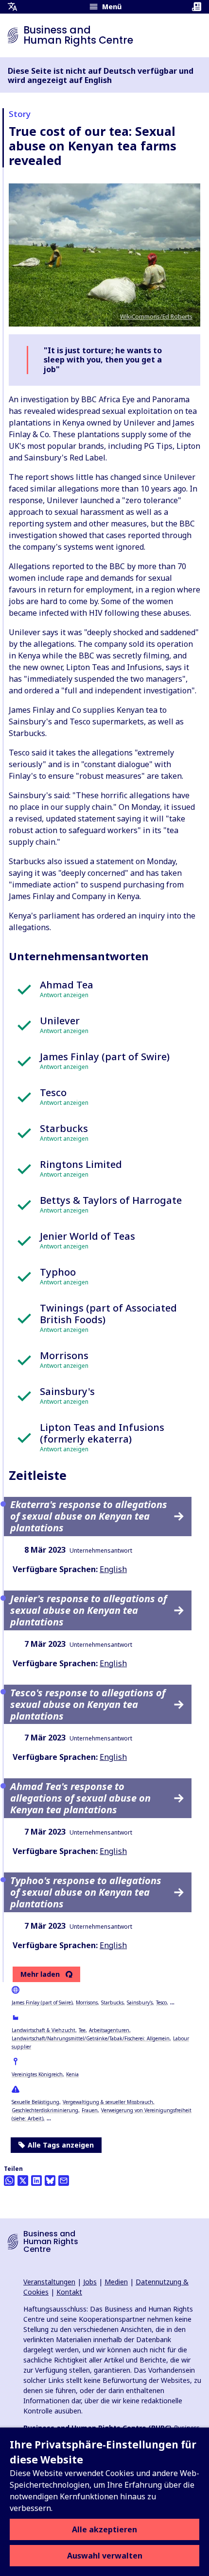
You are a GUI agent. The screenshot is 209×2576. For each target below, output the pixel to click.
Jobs (90, 2282)
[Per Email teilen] (64, 2181)
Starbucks (112, 2002)
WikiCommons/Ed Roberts (156, 317)
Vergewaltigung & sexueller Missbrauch (108, 2102)
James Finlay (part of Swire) (42, 2002)
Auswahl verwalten (105, 2556)
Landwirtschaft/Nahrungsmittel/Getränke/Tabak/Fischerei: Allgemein (91, 2038)
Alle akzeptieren (104, 2529)
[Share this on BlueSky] (50, 2181)
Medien (116, 2282)
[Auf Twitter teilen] (23, 2181)
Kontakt (69, 2292)
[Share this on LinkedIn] (36, 2181)
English (113, 1569)
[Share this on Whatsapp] (9, 2181)
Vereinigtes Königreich (37, 2074)
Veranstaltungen (49, 2282)
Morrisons (87, 2002)
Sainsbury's (140, 2002)
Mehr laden (40, 1974)
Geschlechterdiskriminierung (45, 2110)
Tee (82, 2030)
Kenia (72, 2074)
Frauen (90, 2110)
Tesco (161, 2002)
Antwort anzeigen (64, 995)
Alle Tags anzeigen (61, 2145)
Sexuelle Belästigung (35, 2102)
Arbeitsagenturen (109, 2030)
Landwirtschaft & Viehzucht (44, 2030)
